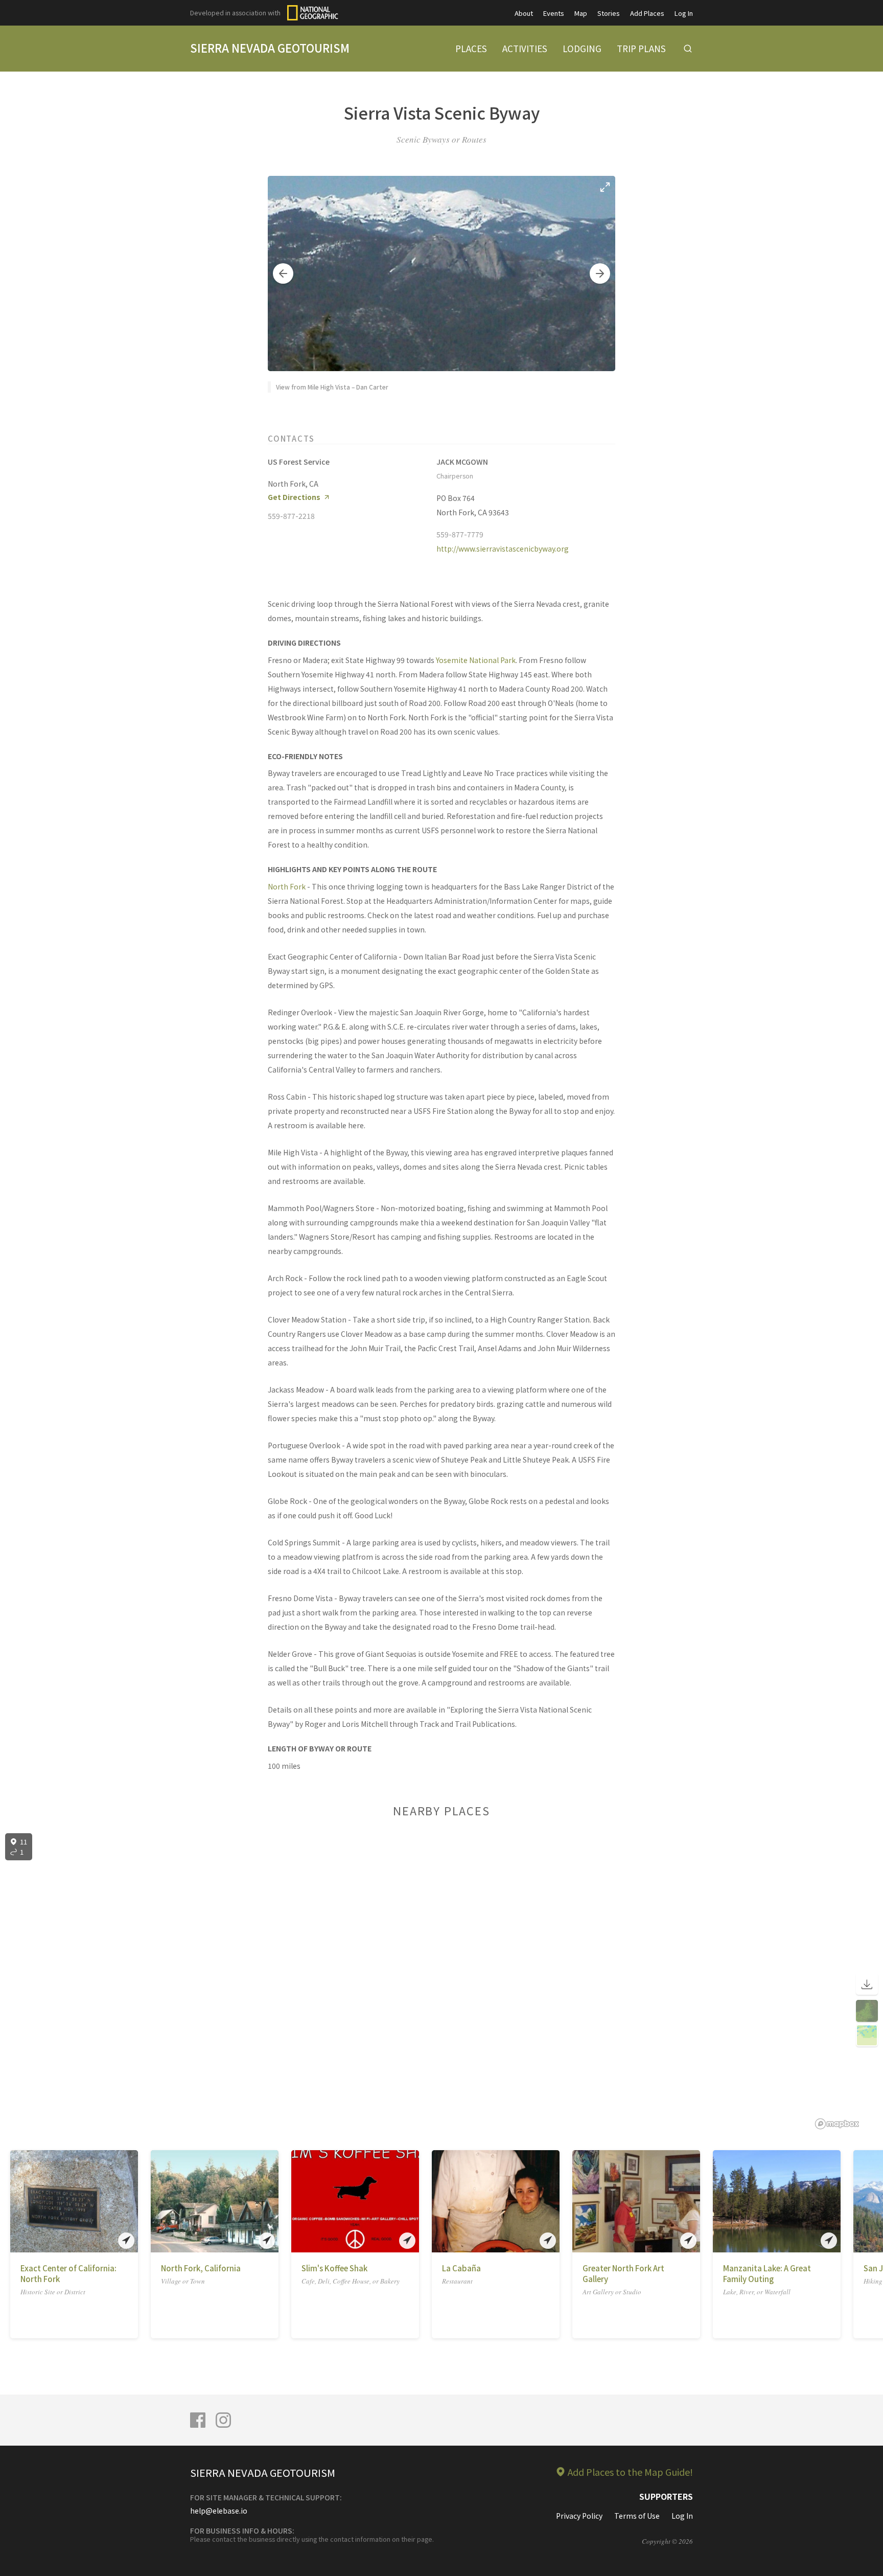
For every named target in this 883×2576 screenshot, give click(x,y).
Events (554, 13)
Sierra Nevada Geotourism (270, 48)
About (524, 13)
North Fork (287, 886)
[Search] (688, 49)
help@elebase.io (219, 2511)
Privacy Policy (579, 2516)
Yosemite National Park (476, 660)
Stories (609, 13)
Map (581, 13)
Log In (684, 13)
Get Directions (294, 497)
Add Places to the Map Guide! (630, 2472)
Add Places (647, 13)
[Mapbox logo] (837, 2124)
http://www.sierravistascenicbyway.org (503, 549)
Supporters (666, 2496)
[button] (283, 273)
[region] (441, 1981)
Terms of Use (637, 2516)
